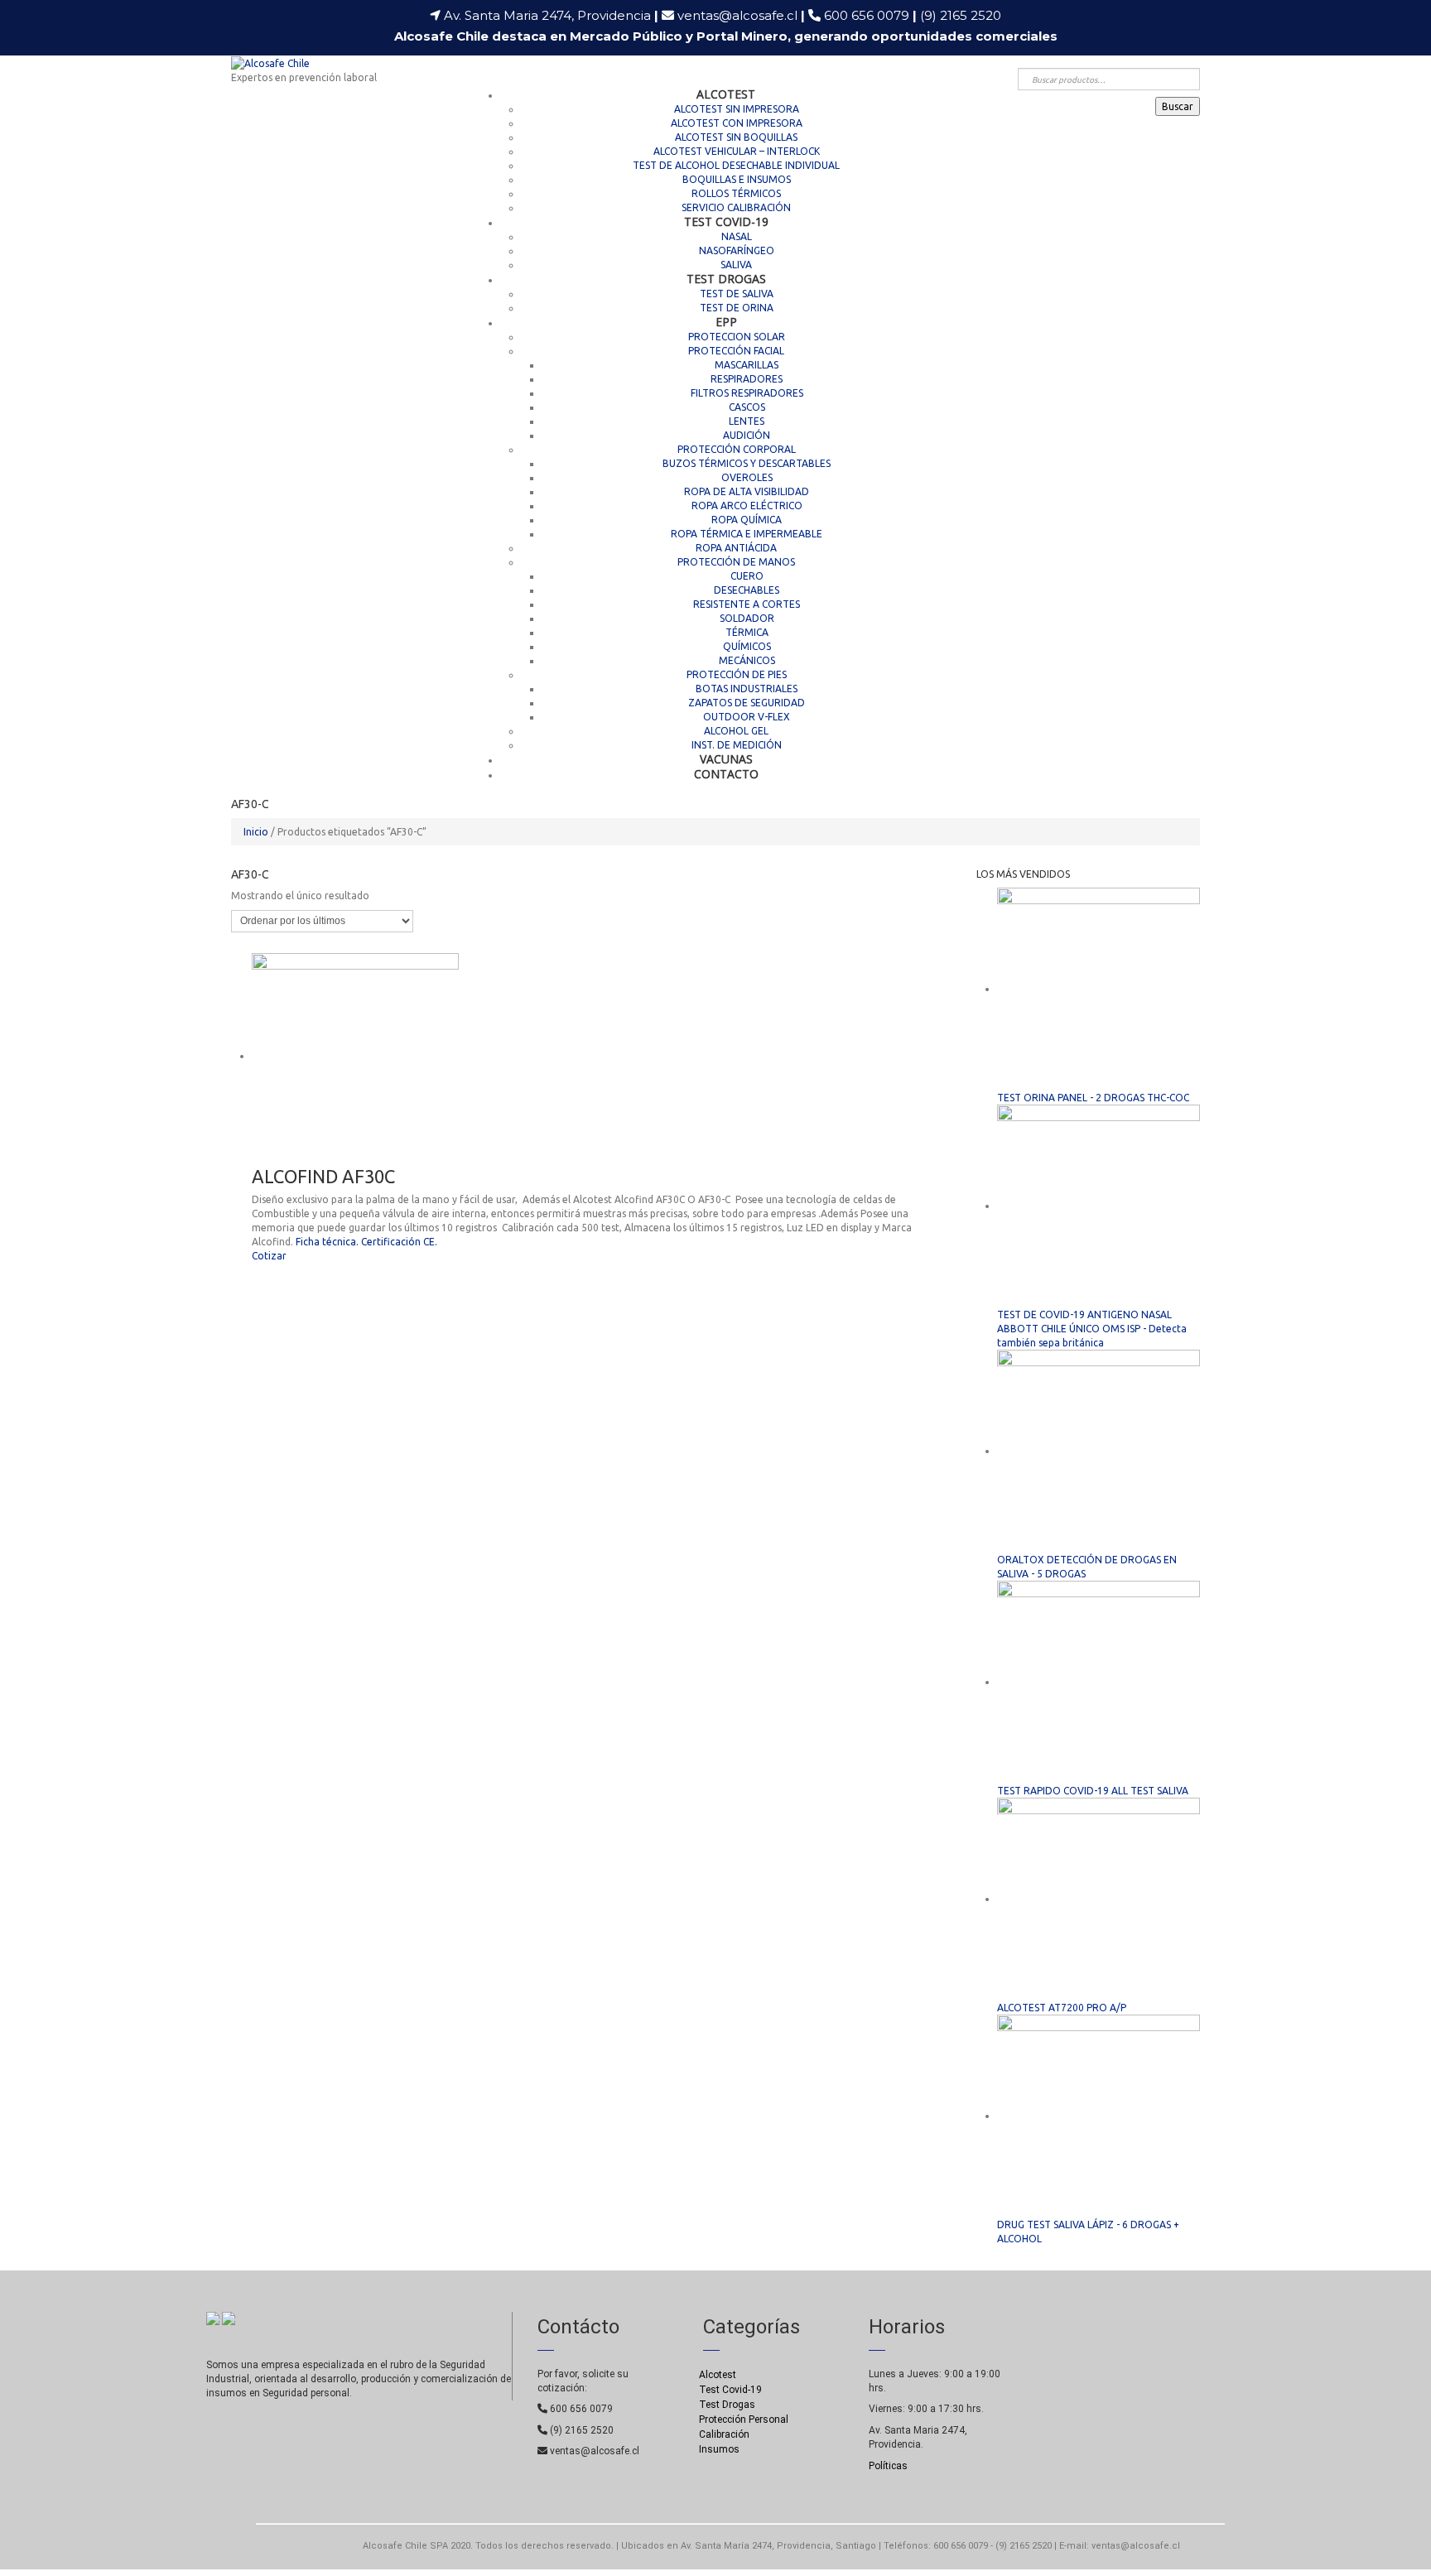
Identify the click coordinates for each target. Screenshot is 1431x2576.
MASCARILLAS (747, 365)
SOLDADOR (747, 618)
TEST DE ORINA (737, 308)
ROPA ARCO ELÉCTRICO (747, 506)
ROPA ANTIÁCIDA (736, 548)
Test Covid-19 (730, 2390)
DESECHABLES (747, 590)
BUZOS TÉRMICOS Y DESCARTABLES (747, 463)
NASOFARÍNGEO (737, 250)
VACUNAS (726, 759)
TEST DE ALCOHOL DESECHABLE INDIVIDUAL (736, 165)
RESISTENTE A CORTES (747, 604)
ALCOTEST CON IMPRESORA (737, 123)
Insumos (719, 2449)
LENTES (747, 421)
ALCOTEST (726, 94)
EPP (726, 322)
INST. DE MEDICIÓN (737, 745)
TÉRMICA (747, 632)
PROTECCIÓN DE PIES (737, 674)
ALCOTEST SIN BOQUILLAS (736, 137)
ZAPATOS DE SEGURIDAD (747, 703)
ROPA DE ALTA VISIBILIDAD (747, 491)
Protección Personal (744, 2420)
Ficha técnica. (327, 1242)
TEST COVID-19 (726, 221)
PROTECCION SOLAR (737, 337)
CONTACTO (726, 774)
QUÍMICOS (747, 646)
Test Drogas (727, 2405)
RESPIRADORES (747, 379)
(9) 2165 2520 (961, 15)
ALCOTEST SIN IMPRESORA (737, 109)
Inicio (256, 832)
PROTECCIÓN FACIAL (736, 351)
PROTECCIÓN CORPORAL (737, 449)
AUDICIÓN (747, 435)
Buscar (1178, 106)
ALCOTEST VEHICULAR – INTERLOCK (737, 151)
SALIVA (736, 265)
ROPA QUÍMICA (747, 520)
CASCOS (747, 407)
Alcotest (718, 2375)
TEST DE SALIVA (737, 294)
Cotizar (269, 1256)
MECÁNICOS (747, 660)
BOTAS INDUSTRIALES (747, 689)
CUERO (747, 576)
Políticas (888, 2466)
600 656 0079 (870, 15)
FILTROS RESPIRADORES (747, 393)
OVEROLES (747, 477)
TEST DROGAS (726, 279)
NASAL (737, 236)
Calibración (724, 2434)
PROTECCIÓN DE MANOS (736, 562)
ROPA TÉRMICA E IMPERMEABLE (747, 534)
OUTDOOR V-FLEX (747, 717)
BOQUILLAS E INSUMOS (737, 179)
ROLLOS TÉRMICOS (736, 193)
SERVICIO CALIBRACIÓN (736, 207)
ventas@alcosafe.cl (737, 15)
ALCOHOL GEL (736, 731)
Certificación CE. (399, 1242)
